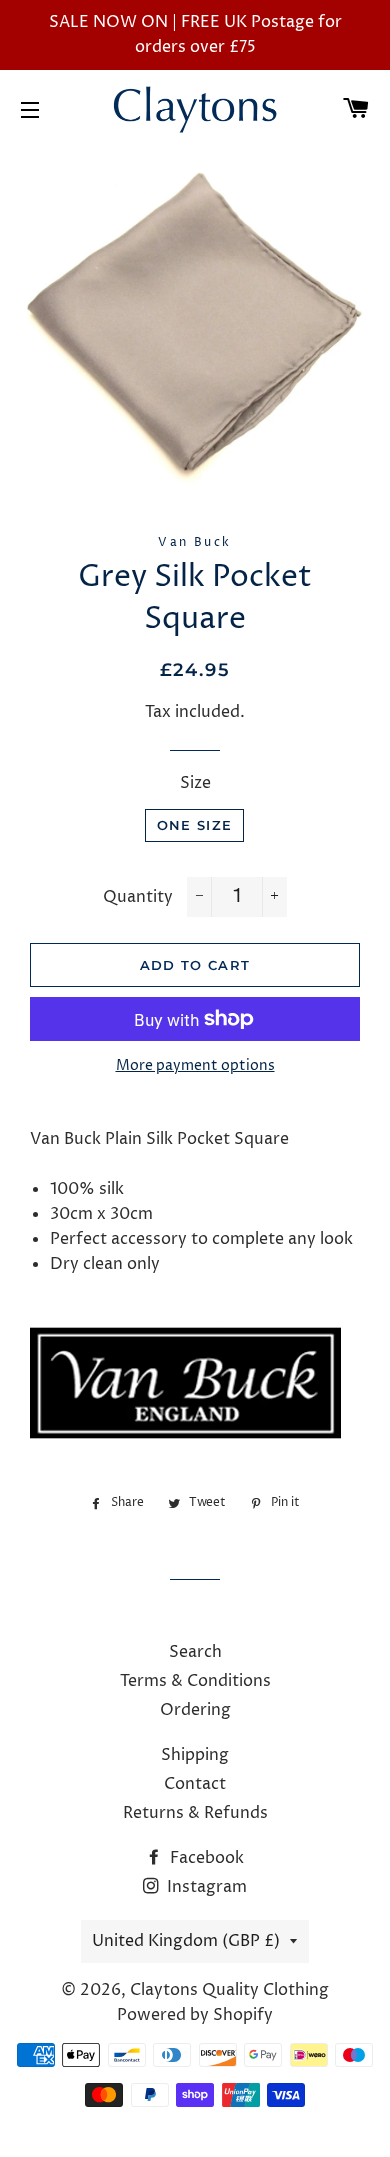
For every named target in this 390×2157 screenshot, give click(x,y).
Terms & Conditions (195, 1681)
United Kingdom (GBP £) (186, 1941)
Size (195, 783)
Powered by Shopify (195, 2015)
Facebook (205, 1858)
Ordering (195, 1710)
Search (195, 1652)
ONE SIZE (194, 825)
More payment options (195, 1065)
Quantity (138, 897)
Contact (195, 1784)
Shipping (195, 1755)
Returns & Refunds (195, 1813)
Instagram (205, 1887)
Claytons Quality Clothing (229, 1990)
